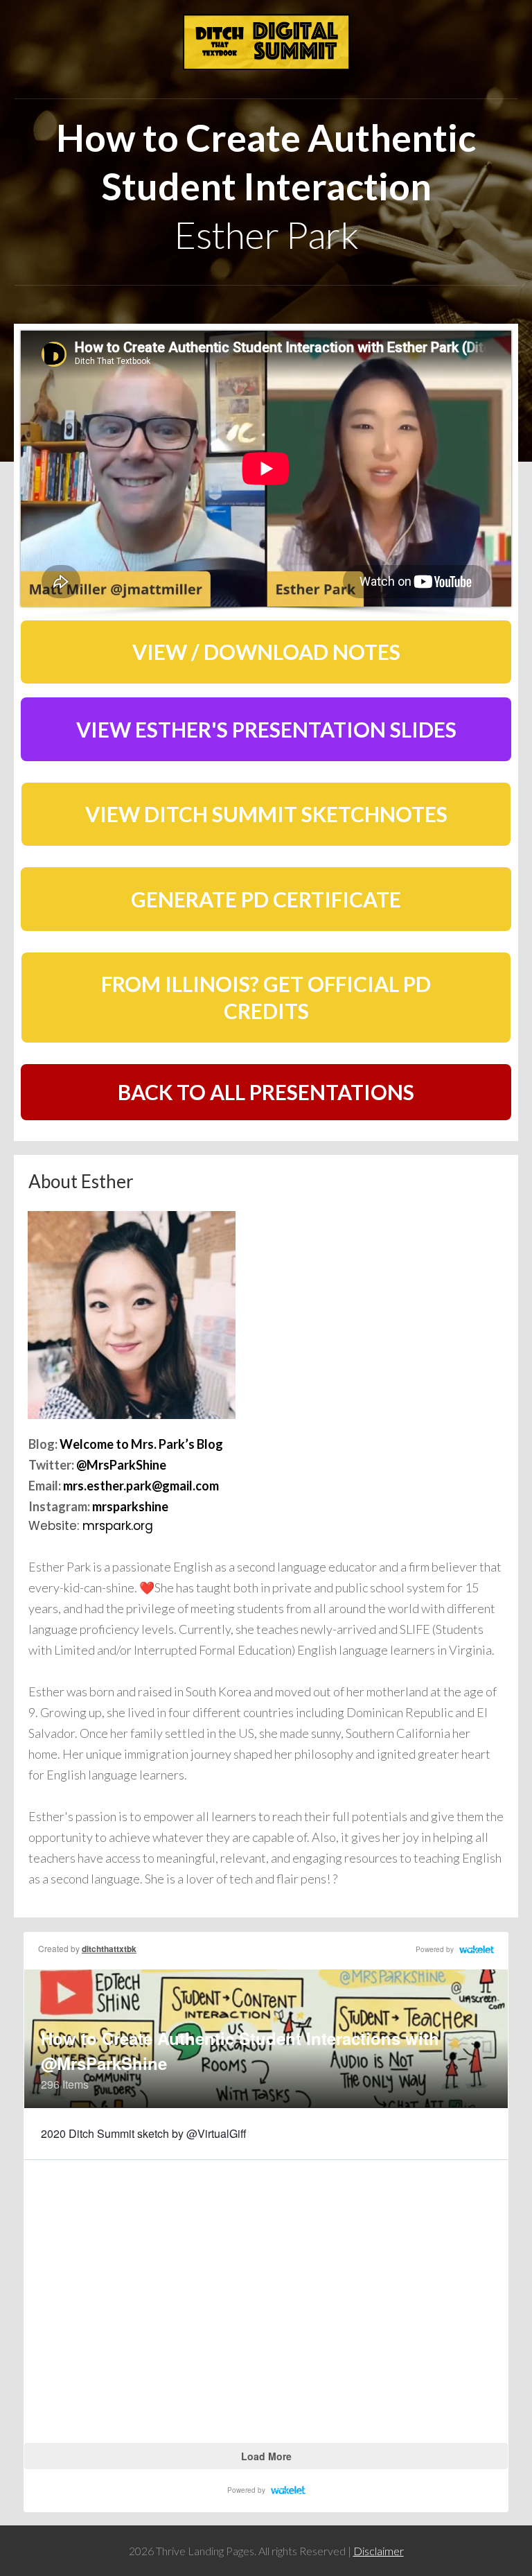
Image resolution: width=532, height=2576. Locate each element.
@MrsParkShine (121, 1465)
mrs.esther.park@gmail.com (141, 1486)
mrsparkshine (130, 1506)
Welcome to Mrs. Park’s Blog (141, 1444)
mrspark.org (118, 1526)
